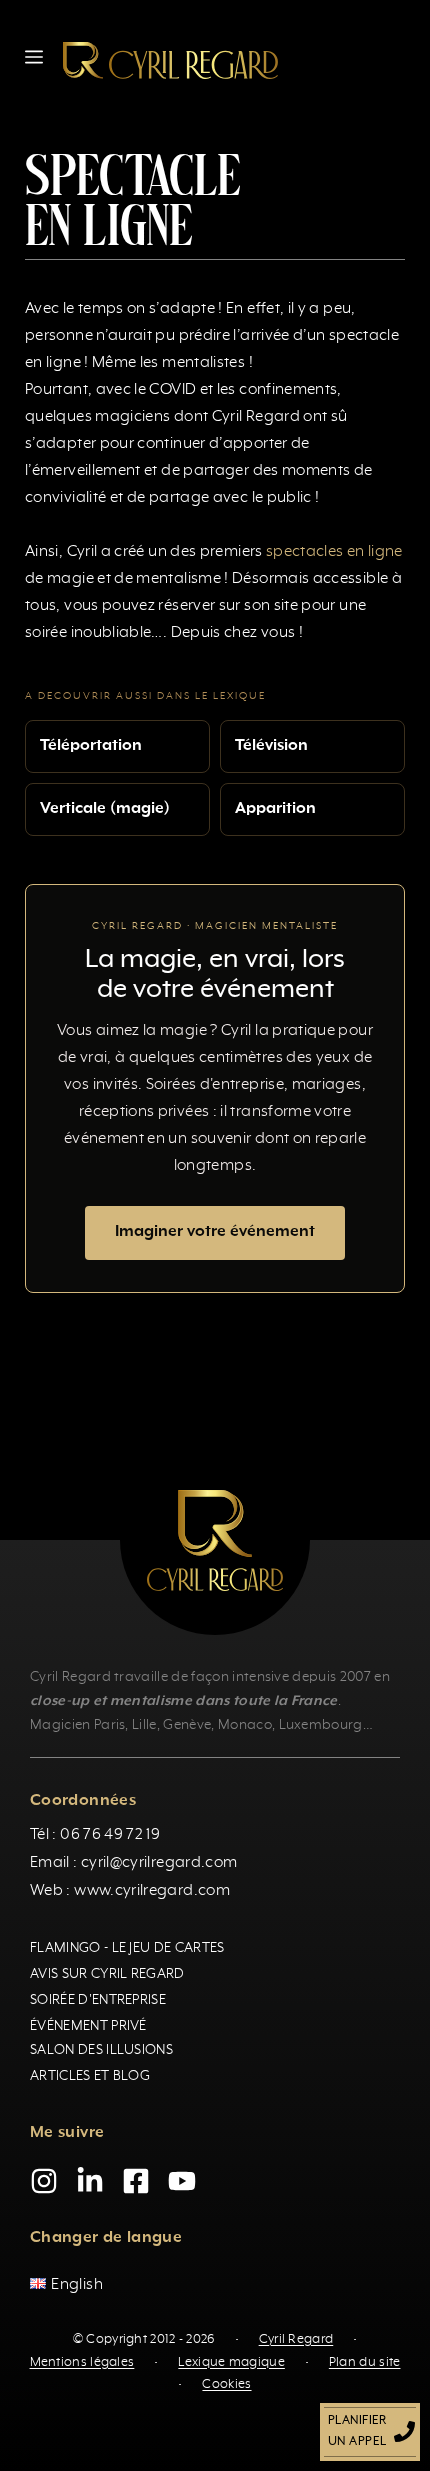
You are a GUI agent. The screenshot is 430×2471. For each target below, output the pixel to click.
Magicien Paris (77, 1725)
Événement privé (88, 2026)
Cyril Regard (296, 2339)
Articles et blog (90, 2076)
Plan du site (365, 2361)
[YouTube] (182, 2181)
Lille (144, 1725)
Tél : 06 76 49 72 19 (95, 1835)
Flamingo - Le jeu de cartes (127, 1948)
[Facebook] (136, 2181)
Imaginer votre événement (215, 1232)
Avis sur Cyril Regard (107, 1974)
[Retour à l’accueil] (170, 60)
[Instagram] (44, 2181)
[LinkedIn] (90, 2181)
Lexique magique (231, 2361)
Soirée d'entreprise (98, 2000)
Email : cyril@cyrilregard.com (133, 1863)
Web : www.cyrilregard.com (130, 1891)
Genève (187, 1725)
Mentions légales (82, 2361)
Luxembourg (321, 1725)
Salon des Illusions (101, 2050)
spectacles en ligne (334, 552)
